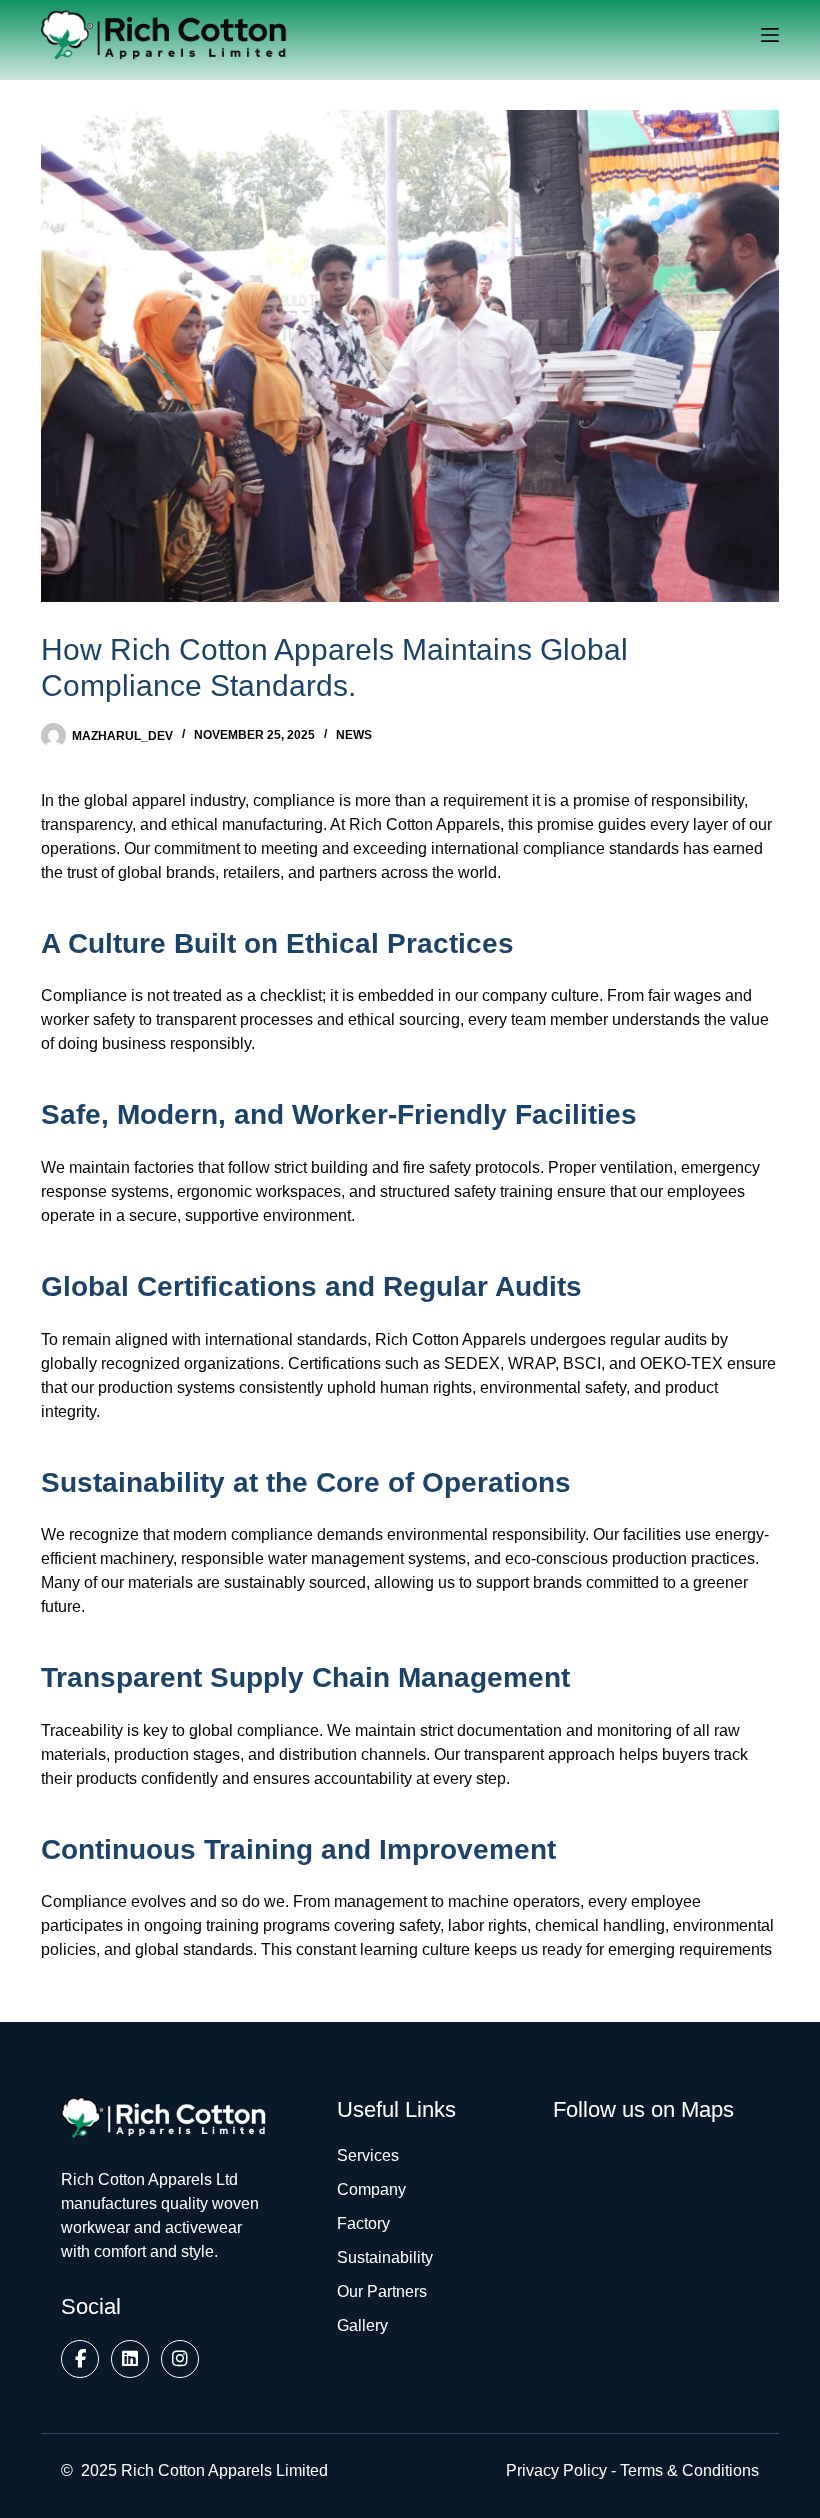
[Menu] (770, 35)
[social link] (80, 2359)
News (354, 735)
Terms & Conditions (689, 2470)
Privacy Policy (556, 2470)
